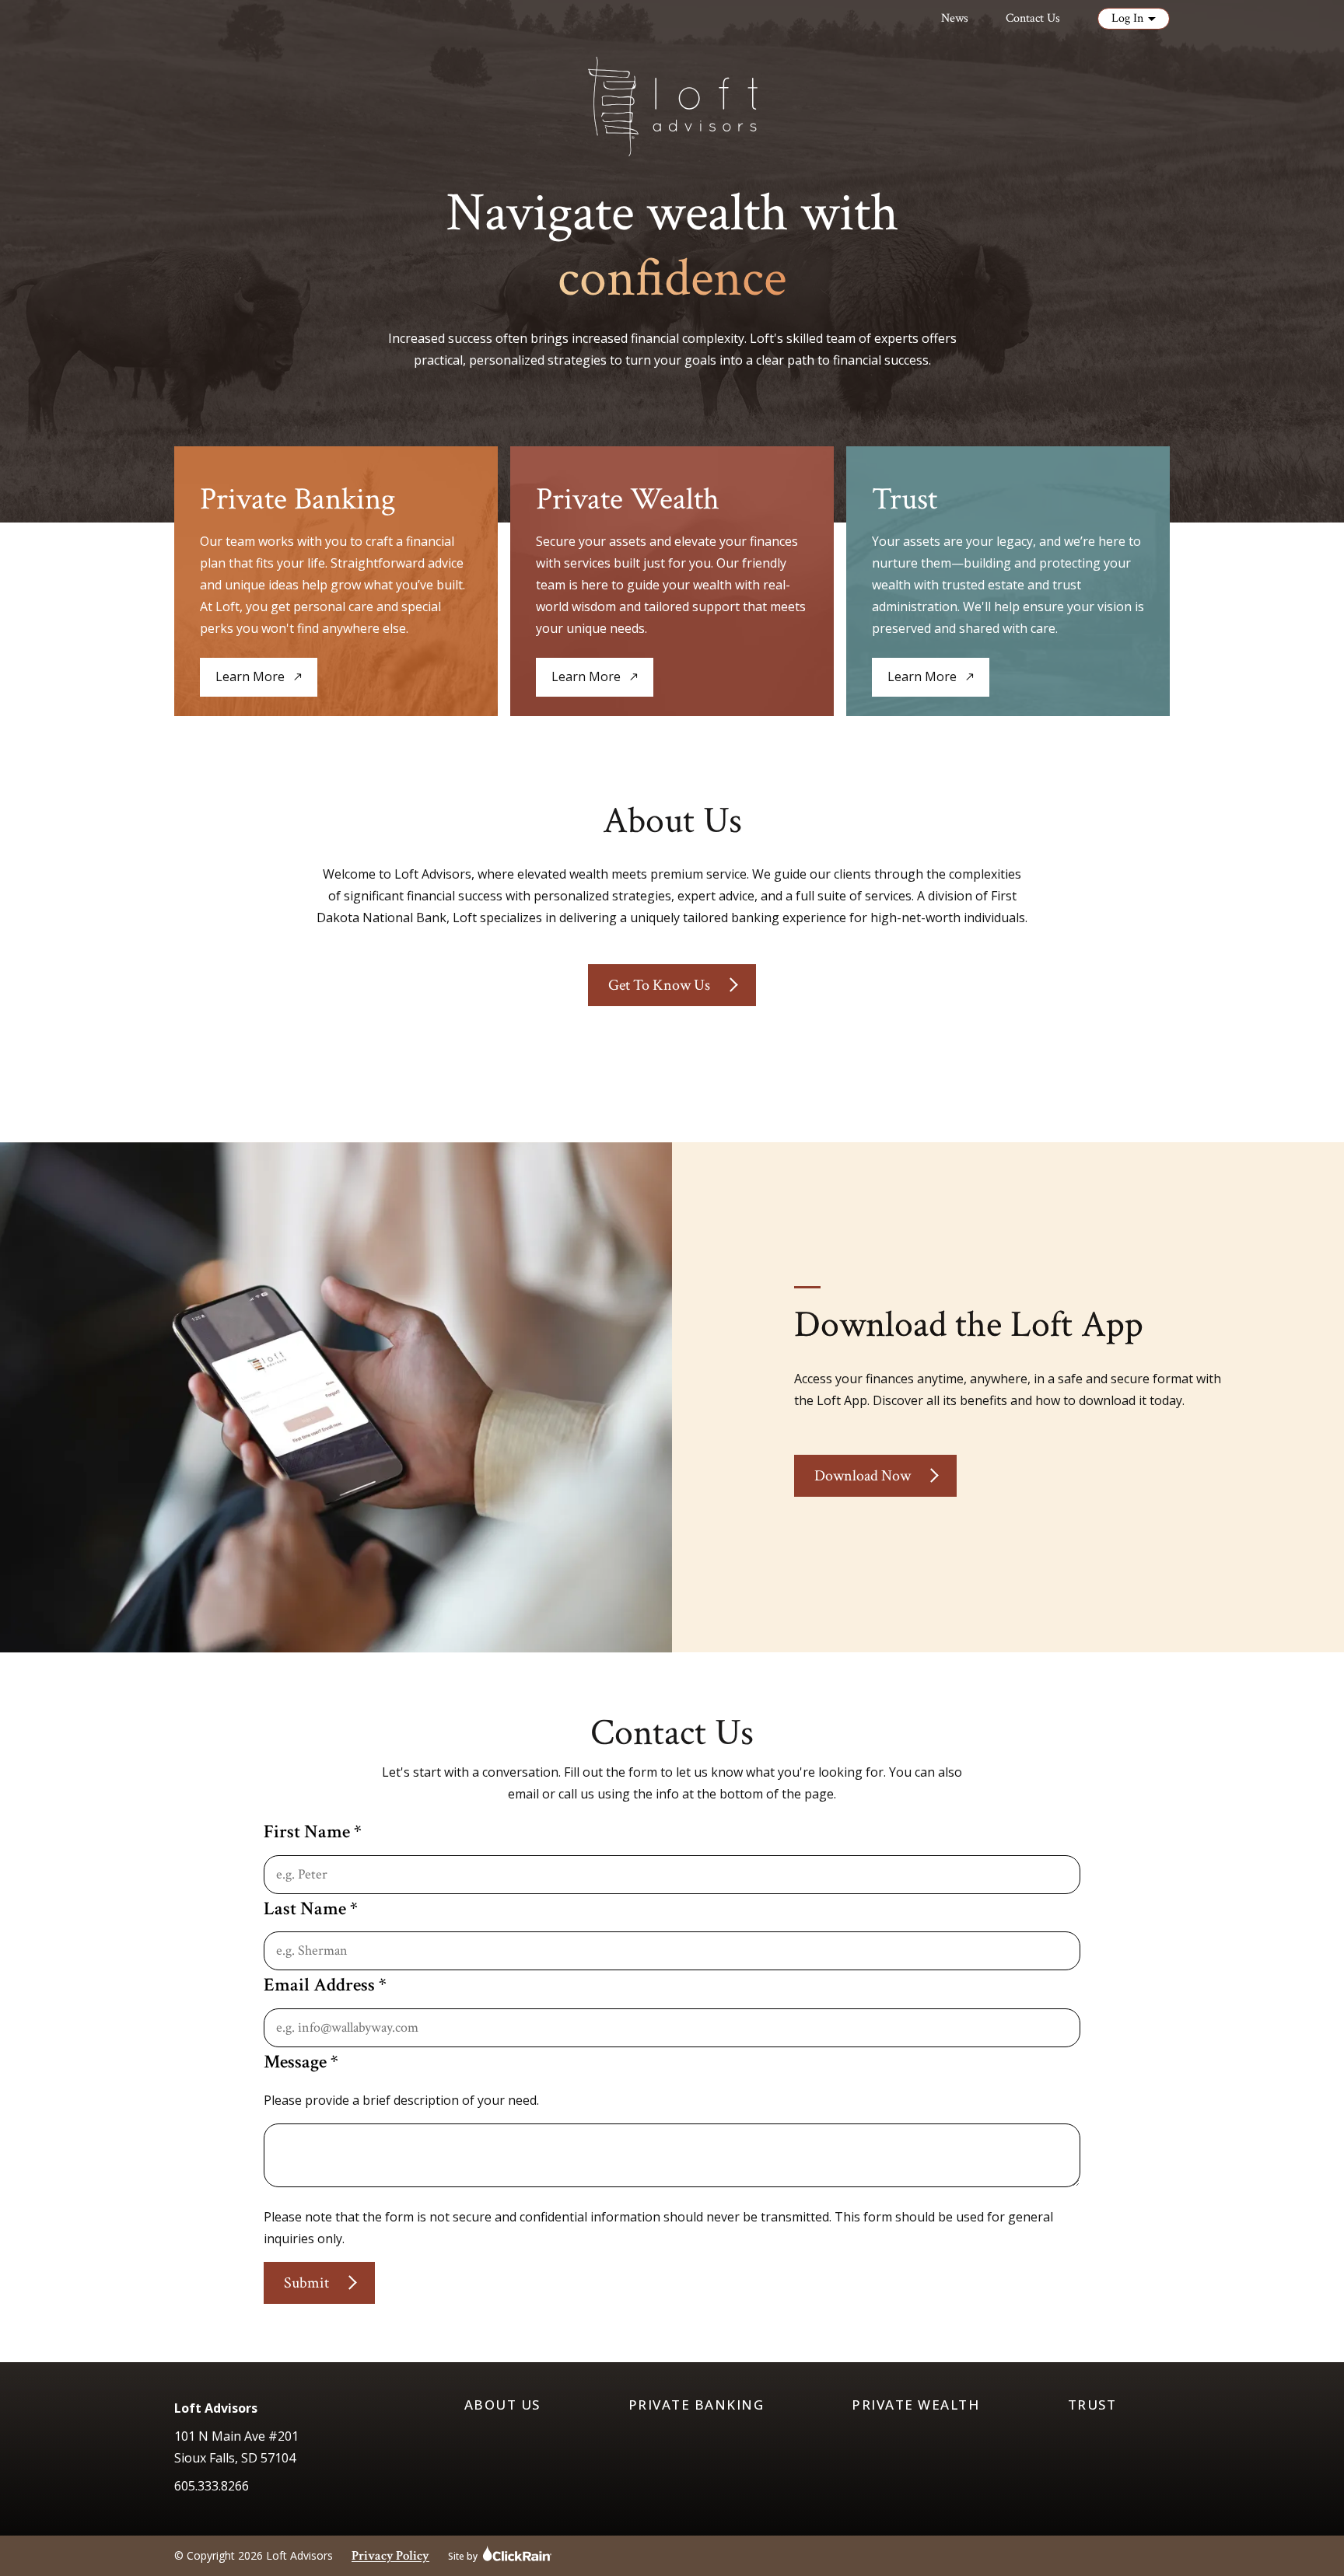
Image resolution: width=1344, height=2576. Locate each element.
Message (301, 2062)
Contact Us (1033, 18)
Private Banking (696, 2405)
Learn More (250, 682)
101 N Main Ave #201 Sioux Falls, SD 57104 (236, 2447)
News (955, 18)
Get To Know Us (659, 985)
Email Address (325, 1985)
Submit (306, 2283)
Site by (463, 2555)
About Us (502, 2405)
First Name (313, 1832)
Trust (1092, 2405)
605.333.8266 (212, 2486)
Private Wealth (915, 2405)
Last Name (311, 1908)
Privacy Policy (390, 2556)
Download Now (863, 1476)
